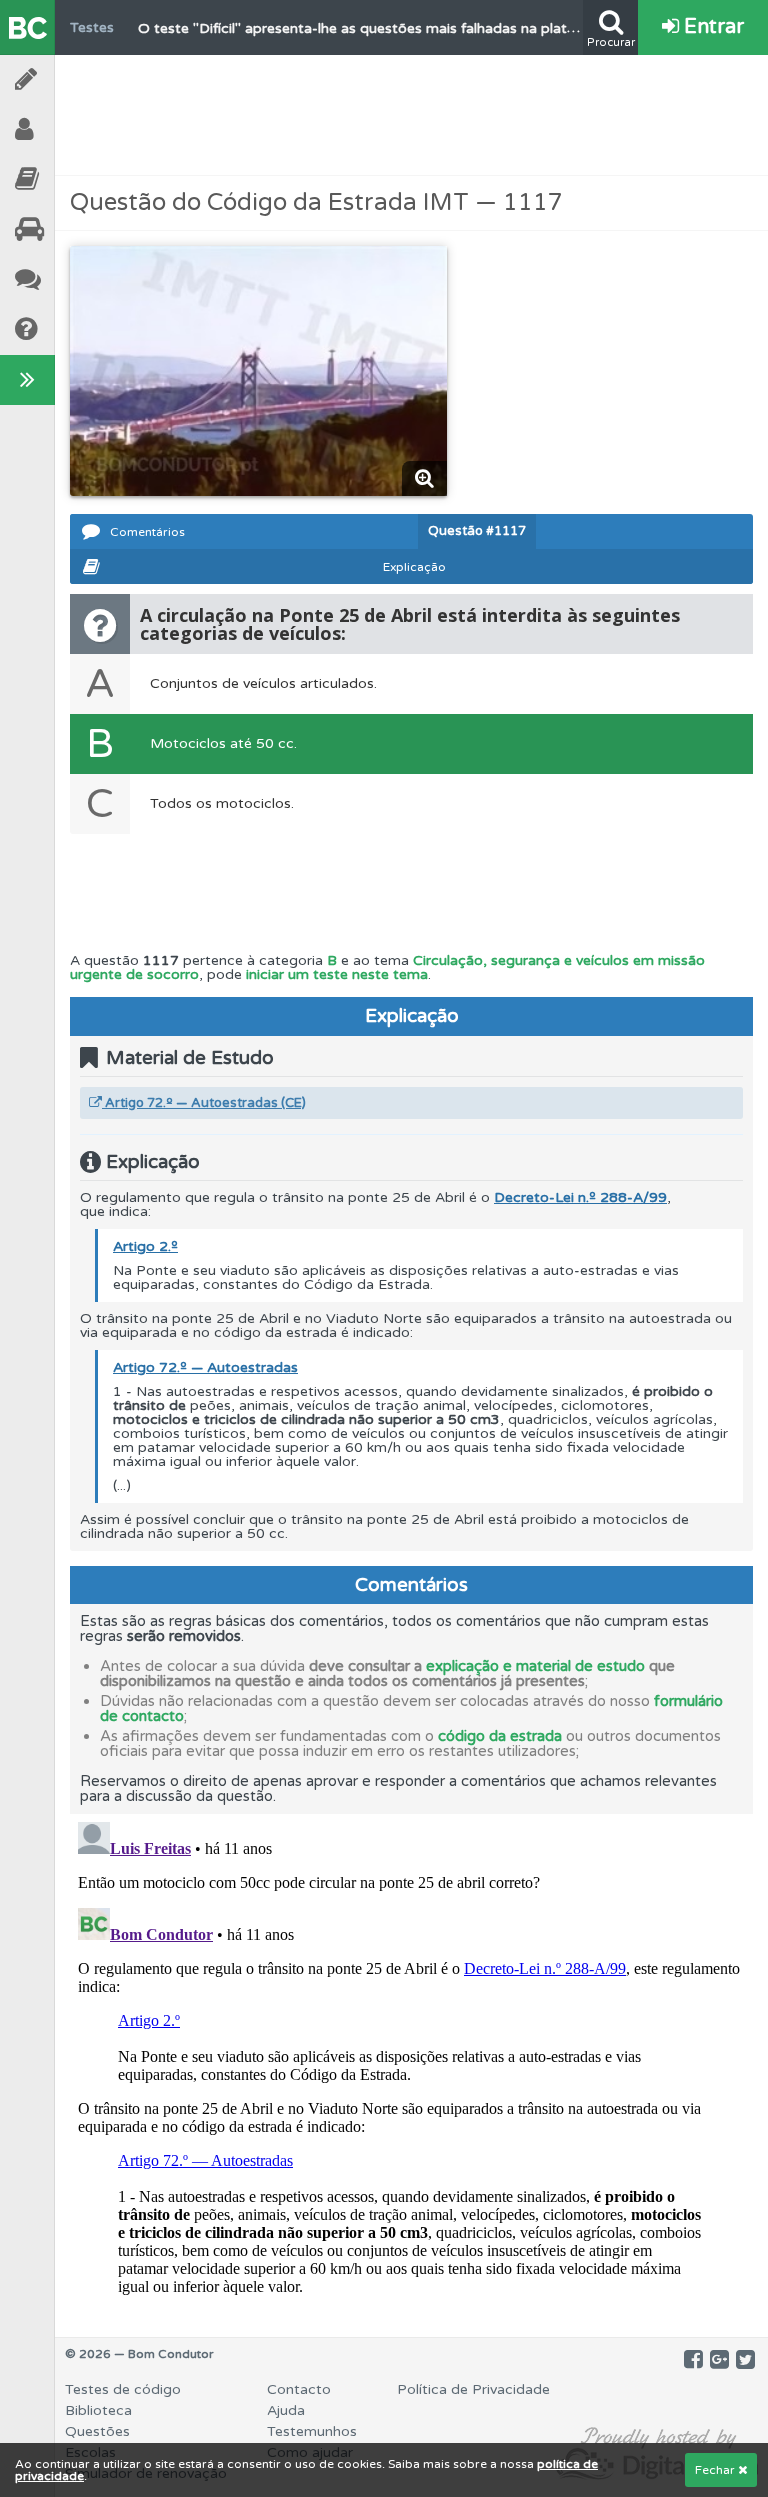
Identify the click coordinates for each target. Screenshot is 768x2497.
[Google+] (719, 2360)
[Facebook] (693, 2360)
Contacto (299, 2389)
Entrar (711, 27)
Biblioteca (80, 179)
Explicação (414, 567)
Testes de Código (80, 79)
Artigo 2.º (145, 1246)
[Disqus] (411, 2064)
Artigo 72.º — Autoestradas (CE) (204, 1103)
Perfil (80, 129)
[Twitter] (745, 2360)
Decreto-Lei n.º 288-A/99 (580, 1197)
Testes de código (123, 2389)
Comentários (147, 532)
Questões (97, 2431)
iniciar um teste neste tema (337, 974)
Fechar (716, 2470)
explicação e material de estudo (535, 1666)
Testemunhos (80, 279)
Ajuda (80, 329)
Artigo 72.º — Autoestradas (205, 1367)
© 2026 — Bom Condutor (139, 2354)
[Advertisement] (412, 115)
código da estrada (500, 1736)
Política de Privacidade (473, 2389)
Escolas (80, 229)
